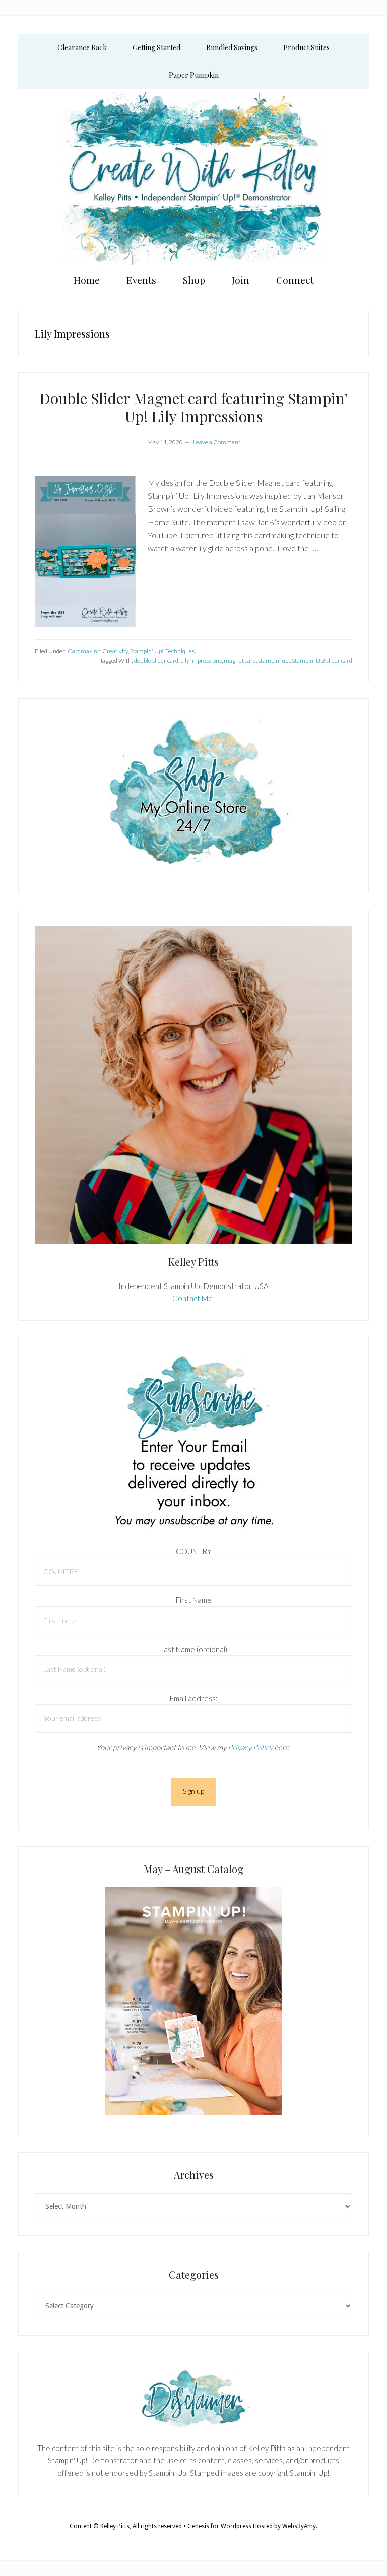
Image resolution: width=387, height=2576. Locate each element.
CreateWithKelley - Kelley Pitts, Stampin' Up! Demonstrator (193, 177)
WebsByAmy (299, 2526)
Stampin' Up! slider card (322, 660)
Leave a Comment (217, 442)
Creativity (115, 651)
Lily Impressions (201, 660)
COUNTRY (194, 1551)
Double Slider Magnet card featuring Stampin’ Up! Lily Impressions (194, 407)
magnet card (240, 660)
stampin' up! (274, 660)
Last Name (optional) (194, 1649)
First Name (194, 1600)
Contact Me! (194, 1298)
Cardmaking (84, 651)
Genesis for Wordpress (219, 2526)
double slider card (156, 660)
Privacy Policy (250, 1747)
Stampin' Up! (147, 651)
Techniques (180, 651)
